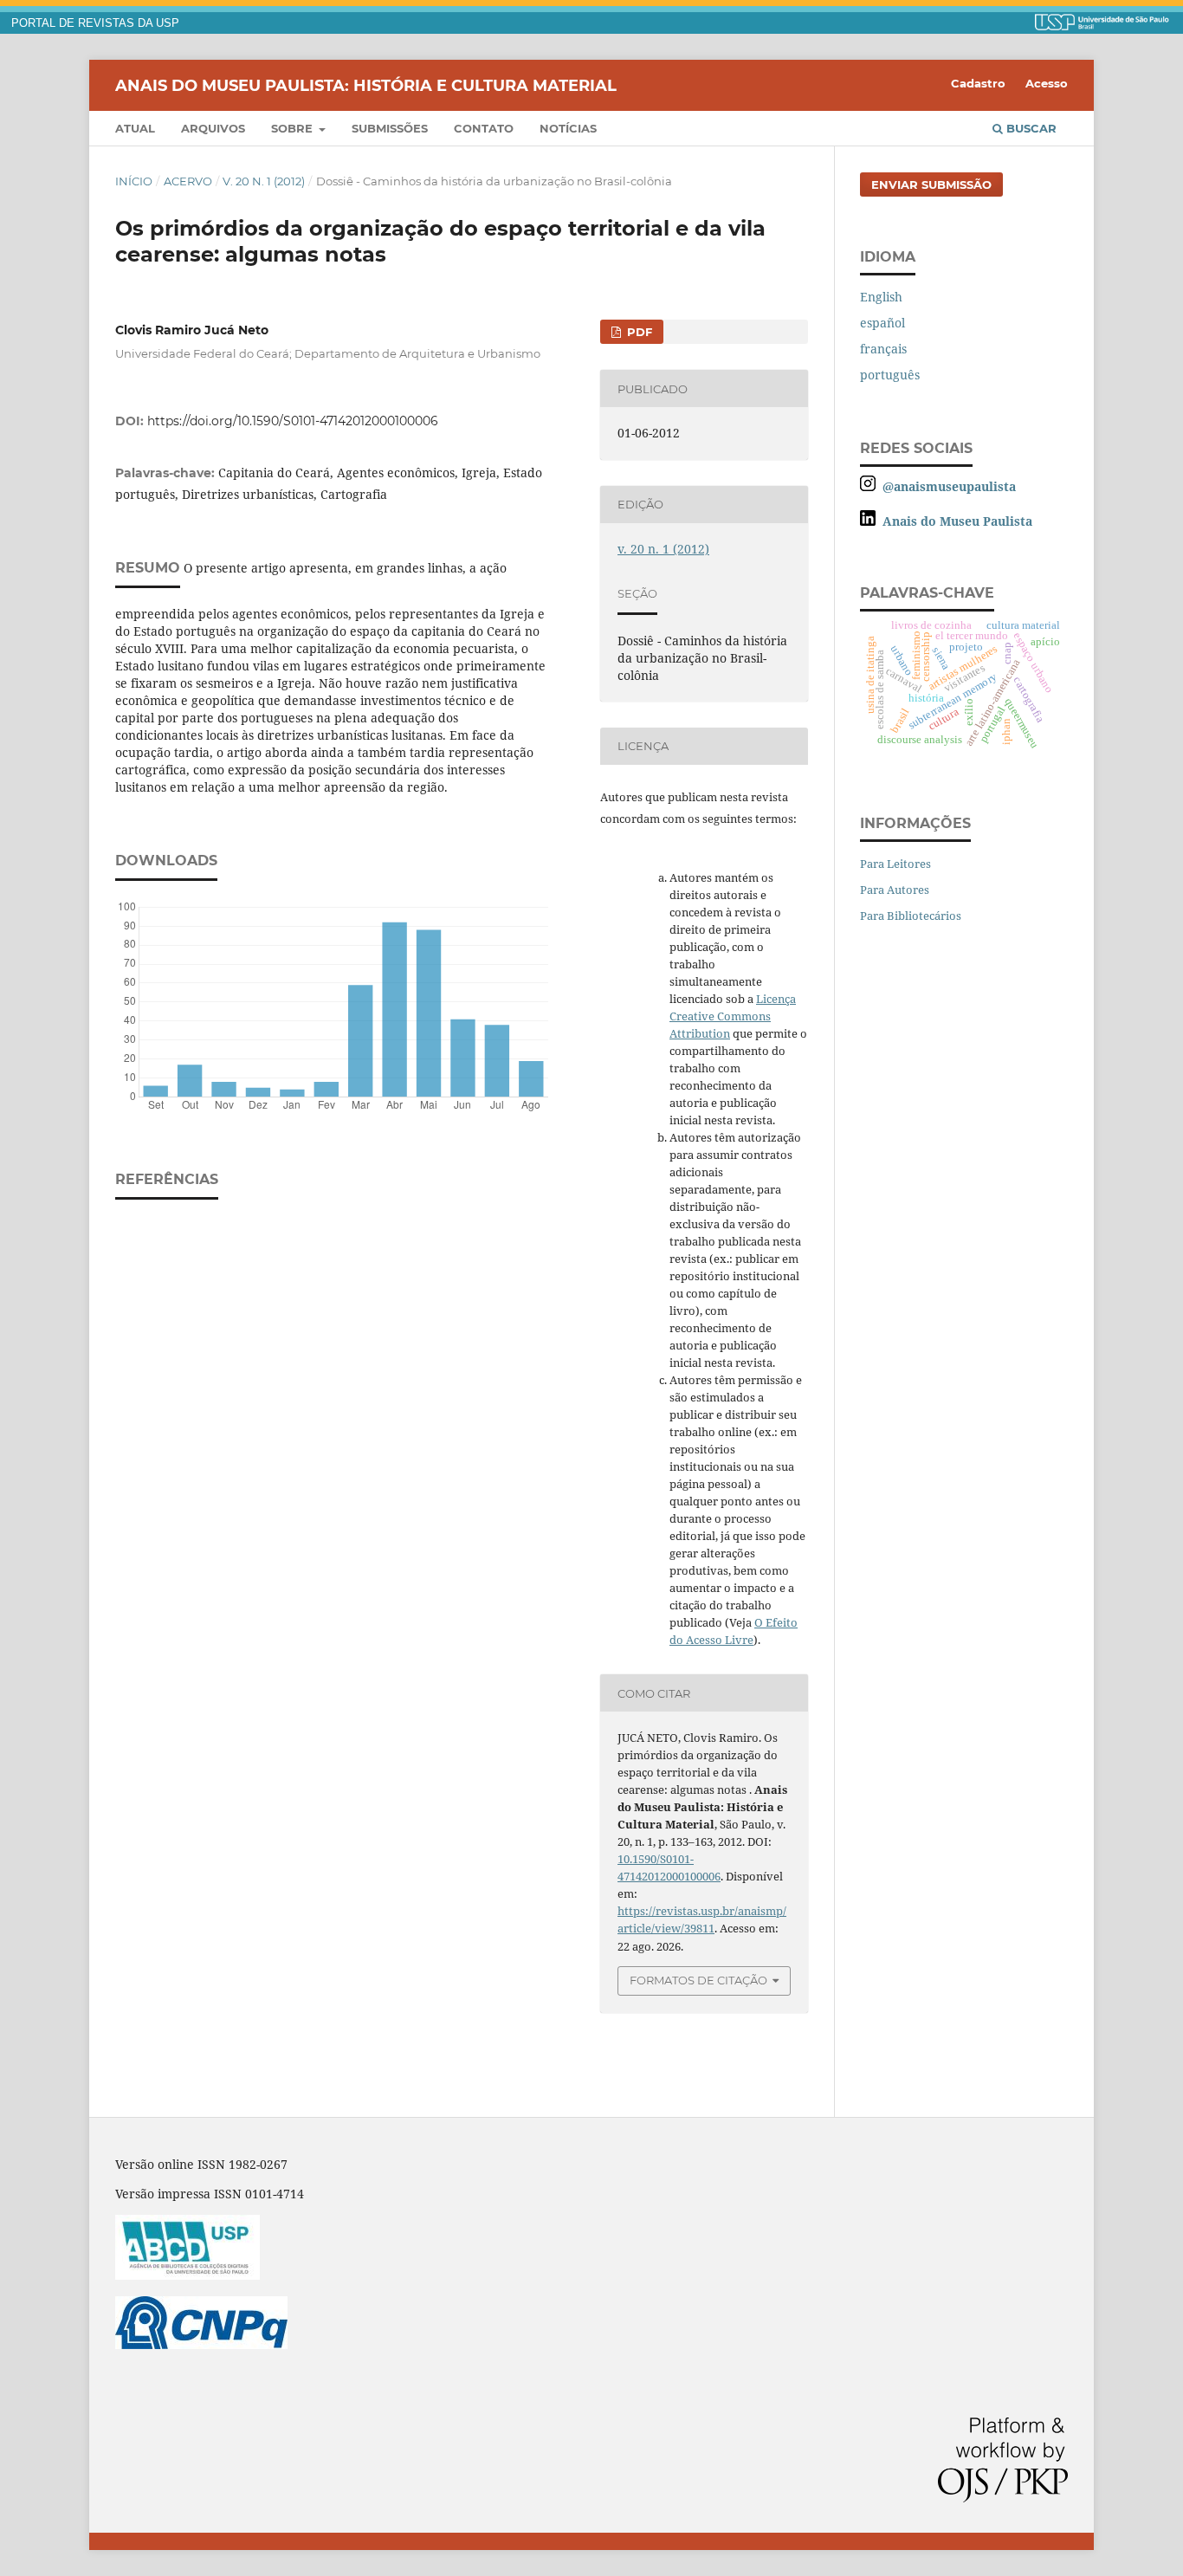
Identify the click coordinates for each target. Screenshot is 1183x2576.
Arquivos (213, 128)
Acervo (188, 181)
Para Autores (895, 890)
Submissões (390, 128)
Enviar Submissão (931, 184)
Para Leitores (895, 864)
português (890, 375)
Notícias (568, 128)
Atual (135, 128)
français (883, 349)
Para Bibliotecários (911, 916)
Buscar (1030, 128)
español (882, 323)
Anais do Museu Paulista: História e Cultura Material (366, 85)
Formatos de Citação (698, 1980)
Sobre (294, 128)
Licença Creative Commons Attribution (733, 1016)
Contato (484, 128)
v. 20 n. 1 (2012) (264, 181)
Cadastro (978, 83)
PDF (638, 332)
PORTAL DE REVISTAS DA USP (95, 23)
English (881, 297)
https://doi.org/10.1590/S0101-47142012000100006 (293, 421)
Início (134, 181)
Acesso (1047, 83)
